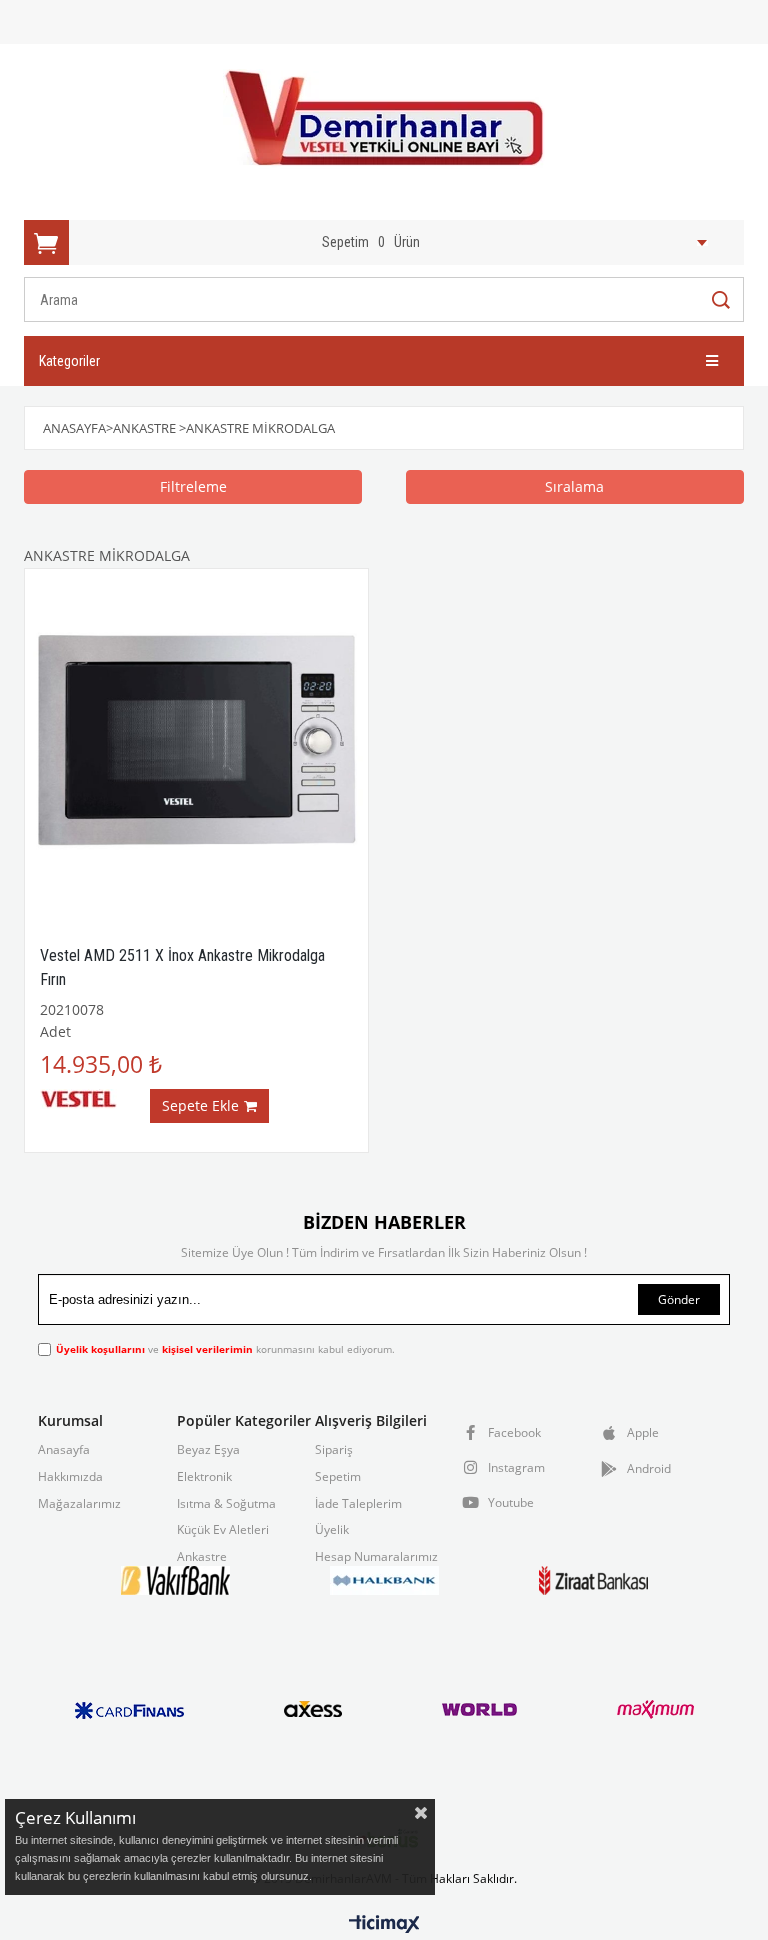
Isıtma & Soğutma (226, 1504)
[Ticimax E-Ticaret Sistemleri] (384, 1925)
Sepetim (338, 1477)
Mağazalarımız (79, 1504)
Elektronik (204, 1477)
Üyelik (332, 1530)
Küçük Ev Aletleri (223, 1530)
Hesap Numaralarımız (376, 1557)
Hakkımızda (70, 1477)
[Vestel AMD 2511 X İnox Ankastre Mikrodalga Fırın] (196, 740)
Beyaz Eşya (208, 1450)
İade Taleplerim (358, 1504)
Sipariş (334, 1450)
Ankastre (202, 1557)
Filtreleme (193, 486)
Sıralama (574, 486)
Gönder (679, 1299)
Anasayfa (64, 1450)
